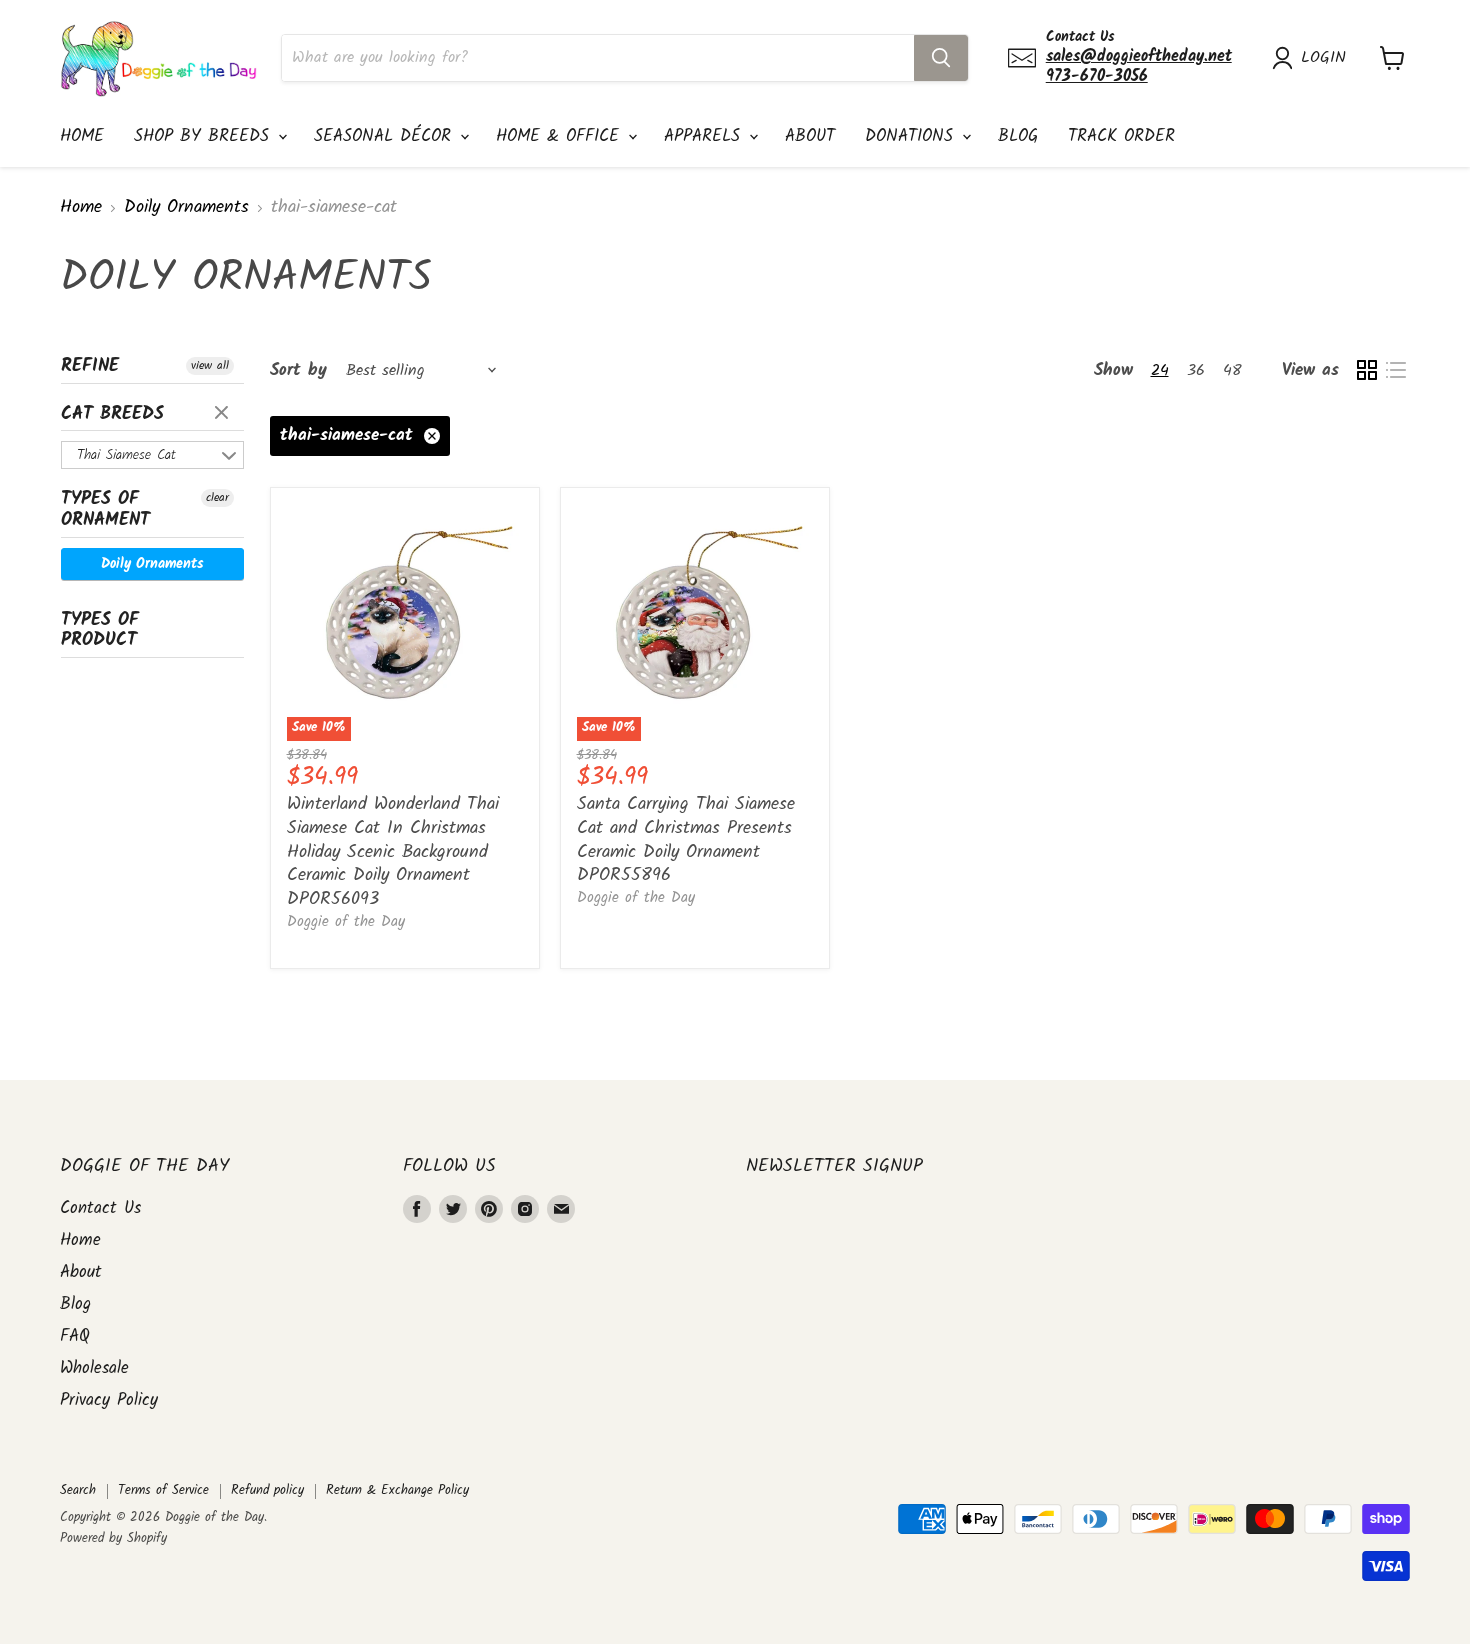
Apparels (705, 136)
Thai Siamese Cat (126, 455)
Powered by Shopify (113, 1538)
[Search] (941, 58)
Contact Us (100, 1208)
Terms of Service (163, 1490)
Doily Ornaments (186, 208)
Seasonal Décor (386, 136)
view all (210, 366)
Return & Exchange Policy (397, 1490)
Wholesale (94, 1368)
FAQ (75, 1336)
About (810, 136)
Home (82, 136)
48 (1232, 370)
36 (1196, 370)
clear (224, 414)
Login (1323, 58)
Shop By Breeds (205, 136)
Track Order (1121, 136)
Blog (1018, 136)
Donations (912, 136)
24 (1160, 370)
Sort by (298, 370)
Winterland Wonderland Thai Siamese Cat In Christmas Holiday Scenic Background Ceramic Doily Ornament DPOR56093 (393, 852)
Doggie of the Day (346, 922)
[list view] (1395, 370)
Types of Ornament (105, 510)
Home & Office (561, 136)
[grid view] (1366, 370)
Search (78, 1490)
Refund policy (267, 1490)
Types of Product (100, 631)
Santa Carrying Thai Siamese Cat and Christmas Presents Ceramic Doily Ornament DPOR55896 (686, 840)
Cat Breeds (112, 414)
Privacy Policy (109, 1400)
